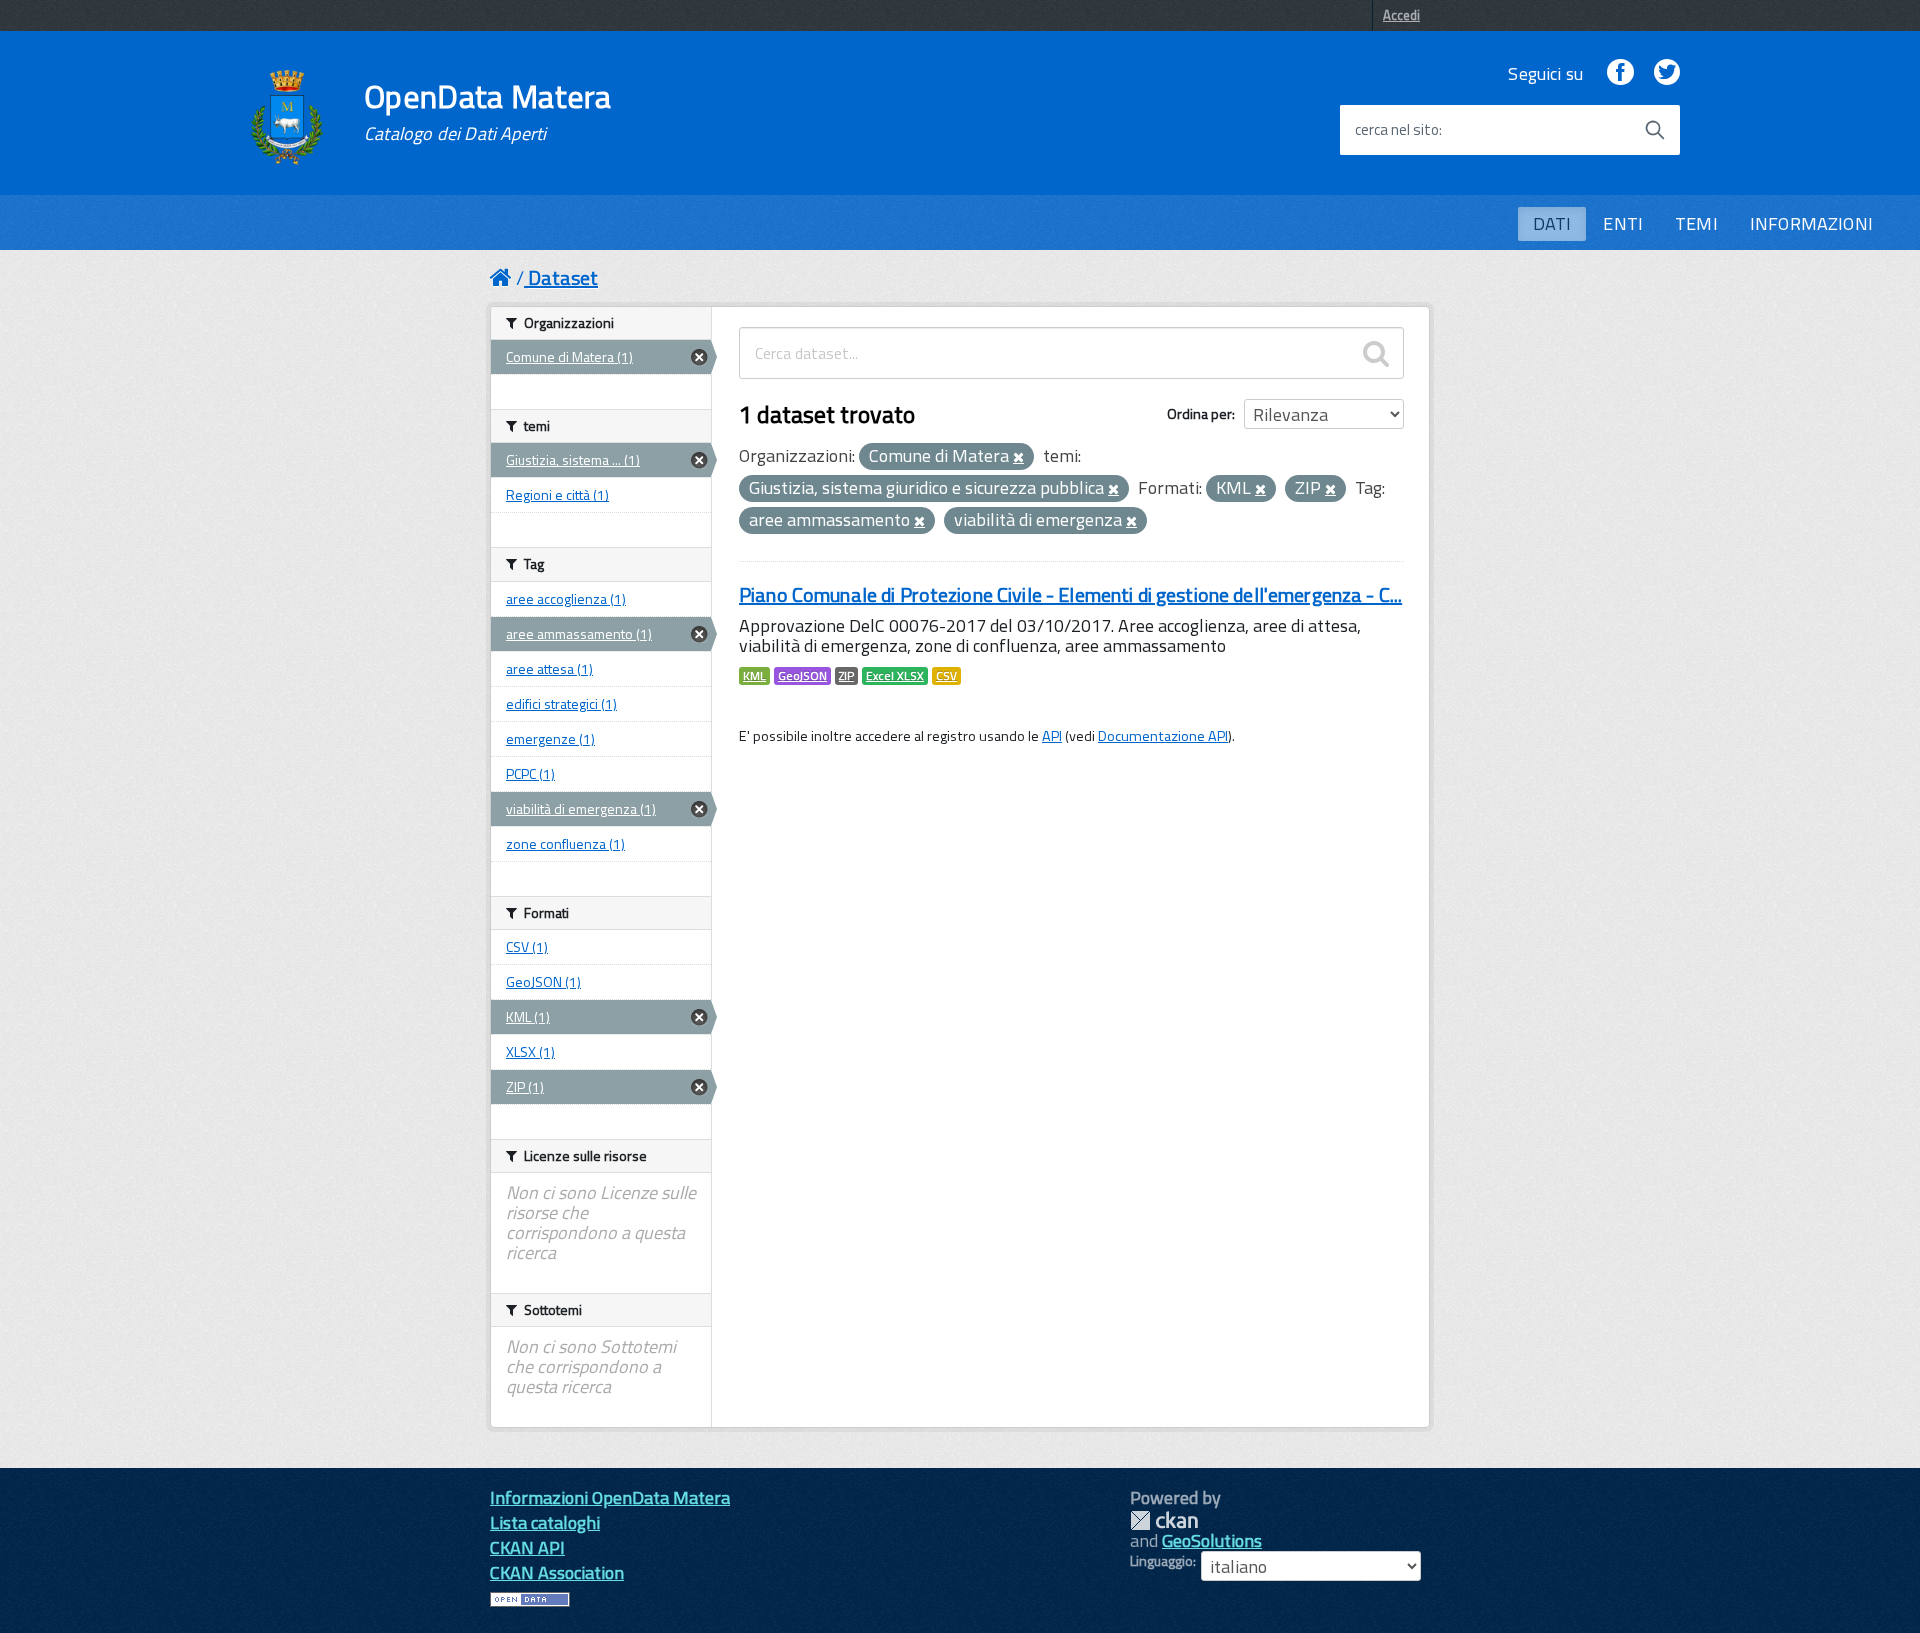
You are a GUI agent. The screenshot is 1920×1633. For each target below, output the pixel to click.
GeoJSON (802, 676)
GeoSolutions (1212, 1540)
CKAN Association (557, 1572)
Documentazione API (1163, 736)
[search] (1376, 353)
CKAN (1164, 1520)
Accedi (1401, 15)
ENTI (1623, 223)
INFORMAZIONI (1811, 223)
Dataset (563, 277)
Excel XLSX (895, 676)
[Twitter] (1667, 73)
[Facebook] (1620, 73)
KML (754, 676)
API (1052, 736)
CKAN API (527, 1547)
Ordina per (1199, 413)
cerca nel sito (1397, 130)
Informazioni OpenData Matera (610, 1497)
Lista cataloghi (545, 1522)
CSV (946, 676)
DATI (1552, 223)
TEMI (1696, 223)
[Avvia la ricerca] (1655, 130)
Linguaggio (1161, 1561)
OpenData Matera (488, 112)
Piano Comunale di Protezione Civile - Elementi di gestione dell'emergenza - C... (1070, 594)
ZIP (846, 676)
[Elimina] (1018, 458)
